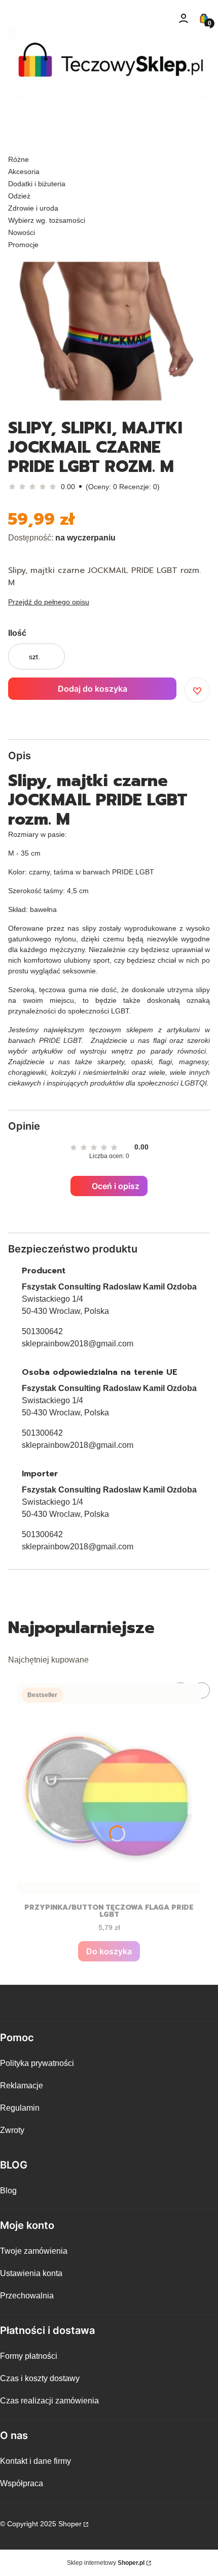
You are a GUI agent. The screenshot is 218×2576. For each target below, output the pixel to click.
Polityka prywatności (37, 2063)
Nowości (22, 232)
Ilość (17, 633)
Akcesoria (24, 172)
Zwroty (12, 2130)
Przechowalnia (27, 2296)
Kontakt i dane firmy (35, 2461)
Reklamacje (22, 2086)
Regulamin (20, 2108)
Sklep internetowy (106, 2563)
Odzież (19, 196)
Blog (8, 2191)
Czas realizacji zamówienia (49, 2401)
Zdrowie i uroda (33, 208)
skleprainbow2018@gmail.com (78, 1344)
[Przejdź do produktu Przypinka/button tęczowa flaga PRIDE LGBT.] (109, 1789)
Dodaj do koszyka (93, 689)
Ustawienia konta (31, 2273)
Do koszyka (109, 1951)
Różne (19, 159)
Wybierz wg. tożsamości (47, 220)
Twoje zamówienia (34, 2251)
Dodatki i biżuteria (37, 184)
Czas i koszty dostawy (40, 2378)
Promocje (23, 245)
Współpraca (22, 2483)
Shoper (70, 2524)
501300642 (42, 1331)
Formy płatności (29, 2356)
